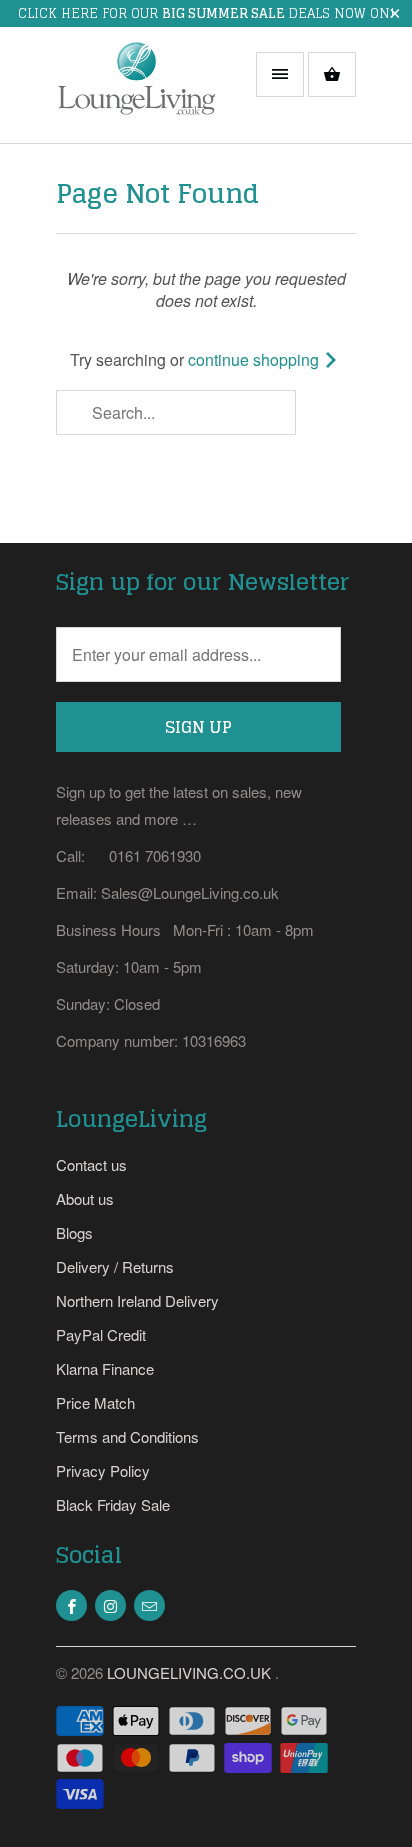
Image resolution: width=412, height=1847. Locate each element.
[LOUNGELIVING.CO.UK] (136, 92)
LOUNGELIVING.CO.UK (191, 1672)
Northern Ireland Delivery (137, 1300)
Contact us (91, 1164)
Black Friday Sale (113, 1504)
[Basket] (332, 74)
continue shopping (255, 359)
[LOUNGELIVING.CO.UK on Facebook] (71, 1605)
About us (85, 1198)
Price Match (95, 1402)
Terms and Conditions (127, 1436)
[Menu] (280, 74)
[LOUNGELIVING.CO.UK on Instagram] (110, 1605)
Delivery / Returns (115, 1266)
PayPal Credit (101, 1334)
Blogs (74, 1232)
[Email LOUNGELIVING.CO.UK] (149, 1605)
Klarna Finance (105, 1368)
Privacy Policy (103, 1470)
